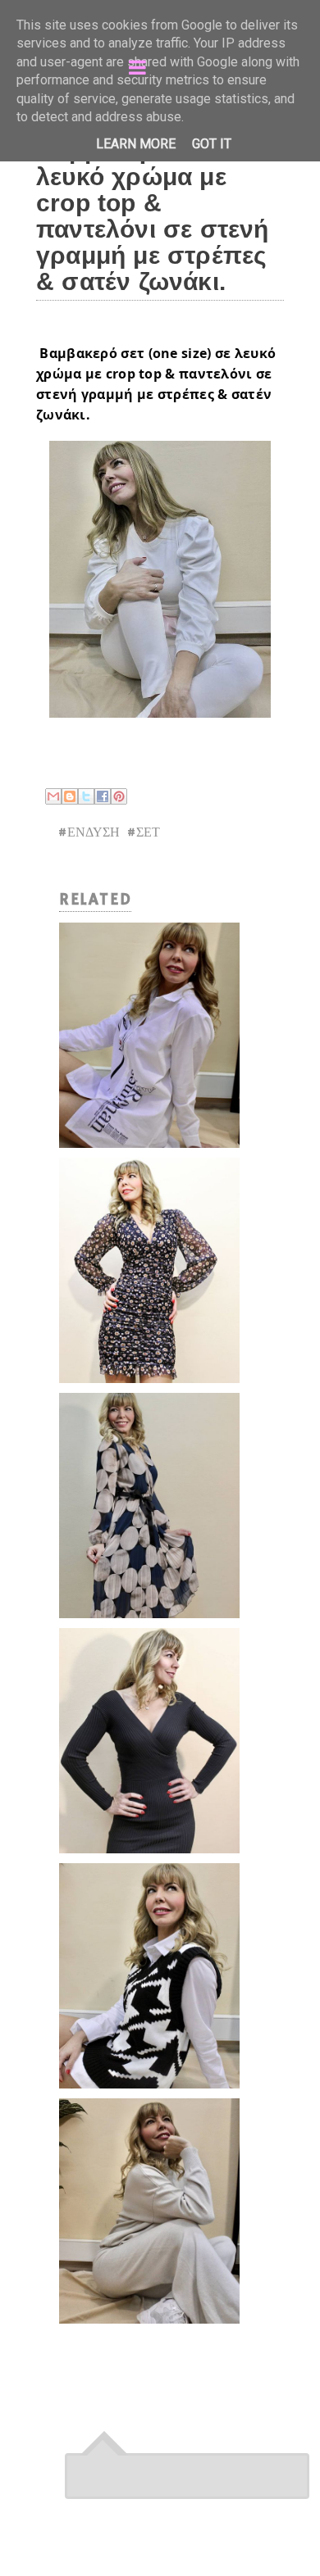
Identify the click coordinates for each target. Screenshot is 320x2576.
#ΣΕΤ (143, 833)
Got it (212, 144)
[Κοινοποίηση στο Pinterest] (119, 796)
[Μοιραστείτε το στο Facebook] (103, 796)
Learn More (136, 144)
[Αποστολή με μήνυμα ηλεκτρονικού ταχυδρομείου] (53, 796)
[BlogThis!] (70, 796)
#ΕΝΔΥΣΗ (89, 833)
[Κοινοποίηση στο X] (86, 796)
